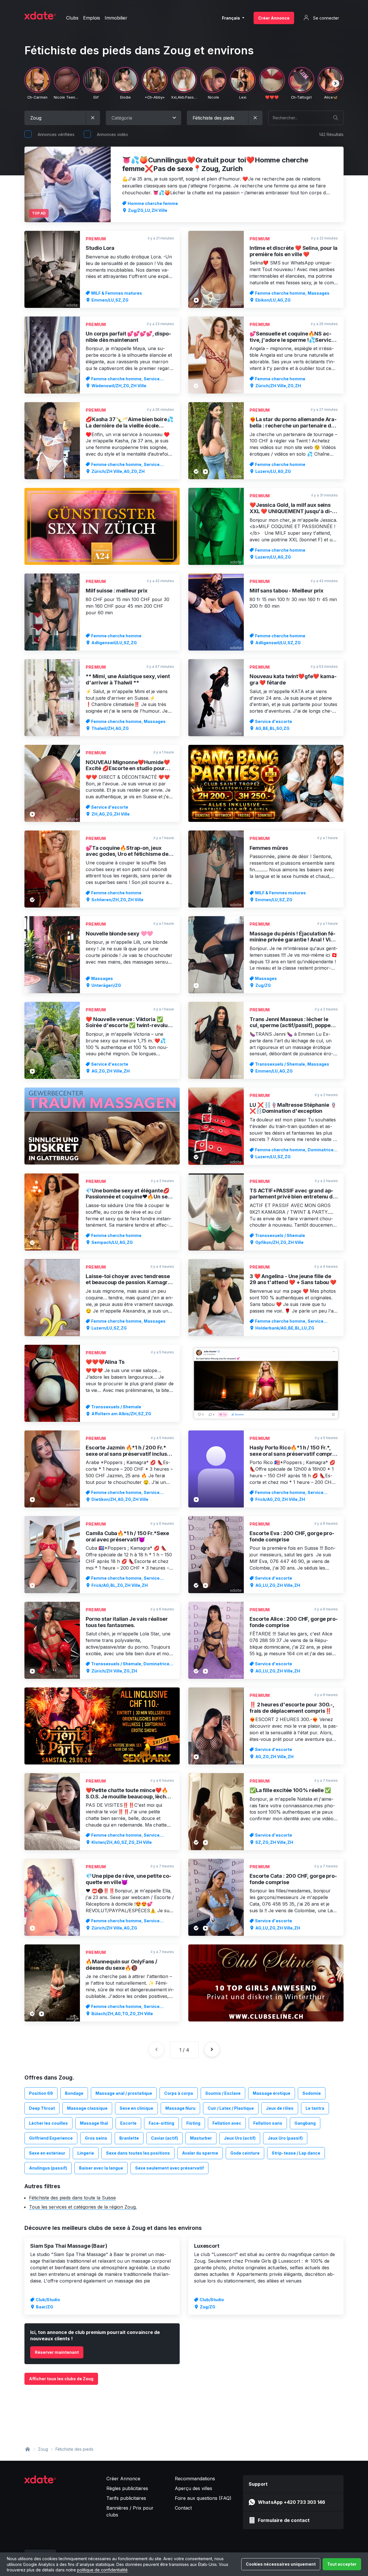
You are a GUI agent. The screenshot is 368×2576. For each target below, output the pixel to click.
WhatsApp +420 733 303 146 (292, 2502)
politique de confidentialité (102, 2570)
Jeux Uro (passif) (285, 2138)
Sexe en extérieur (47, 2153)
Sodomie (312, 2093)
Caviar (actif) (164, 2138)
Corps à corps (179, 2093)
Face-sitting (161, 2123)
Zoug (43, 2449)
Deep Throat (42, 2108)
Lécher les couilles (48, 2123)
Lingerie (86, 2153)
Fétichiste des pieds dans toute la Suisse (72, 2198)
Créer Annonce (274, 18)
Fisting (193, 2123)
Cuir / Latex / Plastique (231, 2108)
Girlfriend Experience (51, 2138)
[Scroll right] (336, 83)
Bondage (74, 2093)
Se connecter (325, 18)
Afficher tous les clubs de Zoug (61, 2379)
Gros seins (96, 2138)
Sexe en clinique (136, 2108)
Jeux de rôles (280, 2108)
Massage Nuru (180, 2108)
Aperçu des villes (193, 2488)
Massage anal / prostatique (124, 2093)
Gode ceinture (245, 2153)
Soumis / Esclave (223, 2093)
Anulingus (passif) (48, 2168)
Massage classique (87, 2108)
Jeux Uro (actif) (240, 2138)
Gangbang (305, 2123)
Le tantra (315, 2108)
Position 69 (41, 2093)
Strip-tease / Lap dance (296, 2153)
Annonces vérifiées (56, 134)
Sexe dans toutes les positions (138, 2153)
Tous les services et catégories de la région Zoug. (83, 2207)
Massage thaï (94, 2123)
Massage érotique (272, 2093)
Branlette (129, 2138)
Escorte (128, 2123)
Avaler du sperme (200, 2153)
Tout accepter (342, 2564)
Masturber (201, 2138)
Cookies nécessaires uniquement (281, 2564)
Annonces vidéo (112, 134)
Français (231, 18)
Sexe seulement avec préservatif (169, 2168)
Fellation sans (268, 2123)
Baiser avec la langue (101, 2168)
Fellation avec (227, 2123)
